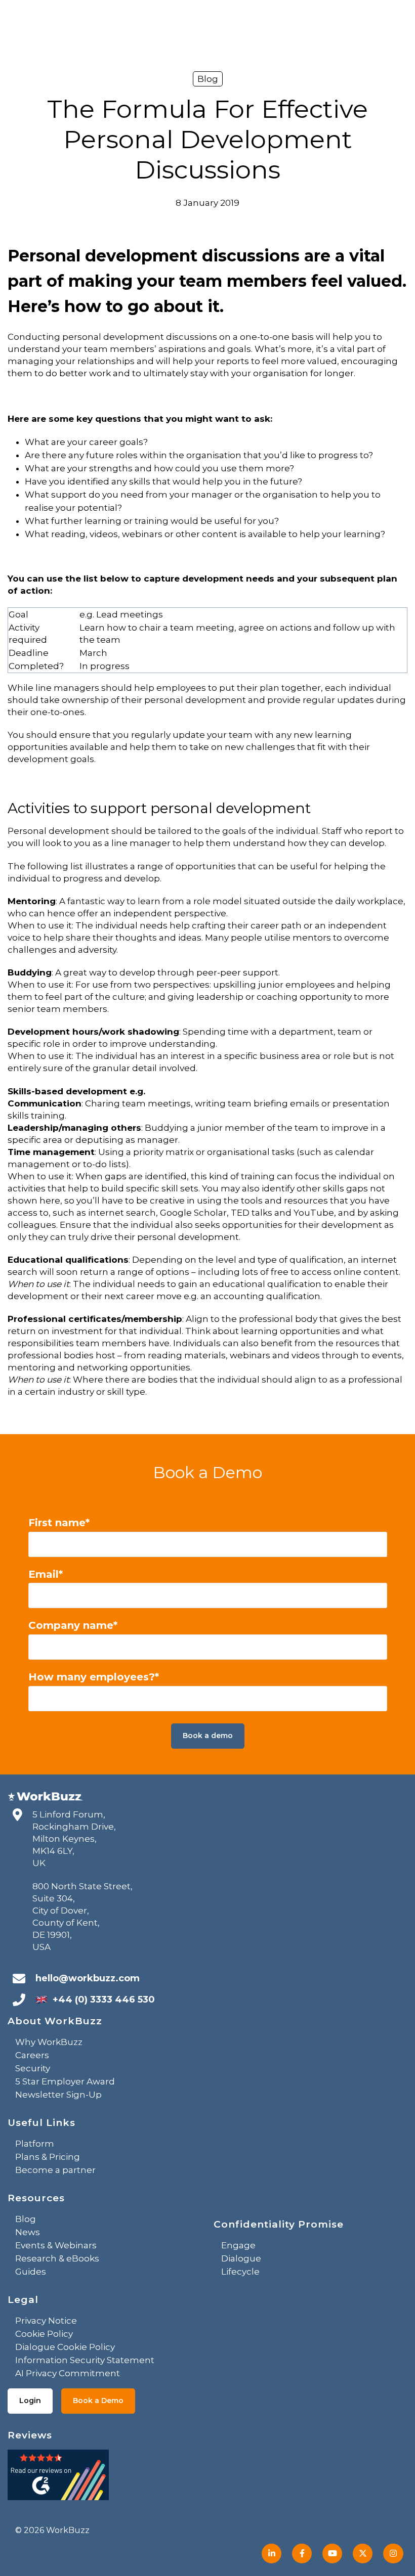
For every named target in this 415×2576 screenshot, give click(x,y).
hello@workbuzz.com (88, 1978)
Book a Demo (98, 2401)
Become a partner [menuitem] (55, 2170)
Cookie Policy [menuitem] (44, 2334)
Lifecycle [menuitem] (240, 2272)
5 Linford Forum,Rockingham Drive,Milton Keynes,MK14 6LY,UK (74, 1839)
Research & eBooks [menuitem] (57, 2258)
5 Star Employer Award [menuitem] (65, 2081)
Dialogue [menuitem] (241, 2258)
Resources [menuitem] (36, 2198)
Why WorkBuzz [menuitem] (49, 2042)
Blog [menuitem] (26, 2219)
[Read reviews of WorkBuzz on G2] (58, 2478)
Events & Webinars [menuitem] (56, 2245)
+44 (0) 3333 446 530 (104, 2000)
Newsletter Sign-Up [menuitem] (58, 2095)
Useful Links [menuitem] (41, 2123)
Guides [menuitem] (31, 2272)
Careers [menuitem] (32, 2055)
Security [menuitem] (33, 2068)
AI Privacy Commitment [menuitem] (68, 2373)
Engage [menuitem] (238, 2245)
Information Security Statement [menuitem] (85, 2360)
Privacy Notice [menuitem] (46, 2321)
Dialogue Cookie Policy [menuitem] (65, 2347)
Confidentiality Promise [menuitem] (279, 2224)
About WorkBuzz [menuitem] (55, 2021)
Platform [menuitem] (35, 2144)
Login (30, 2401)
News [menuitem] (28, 2232)
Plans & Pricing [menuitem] (48, 2157)
